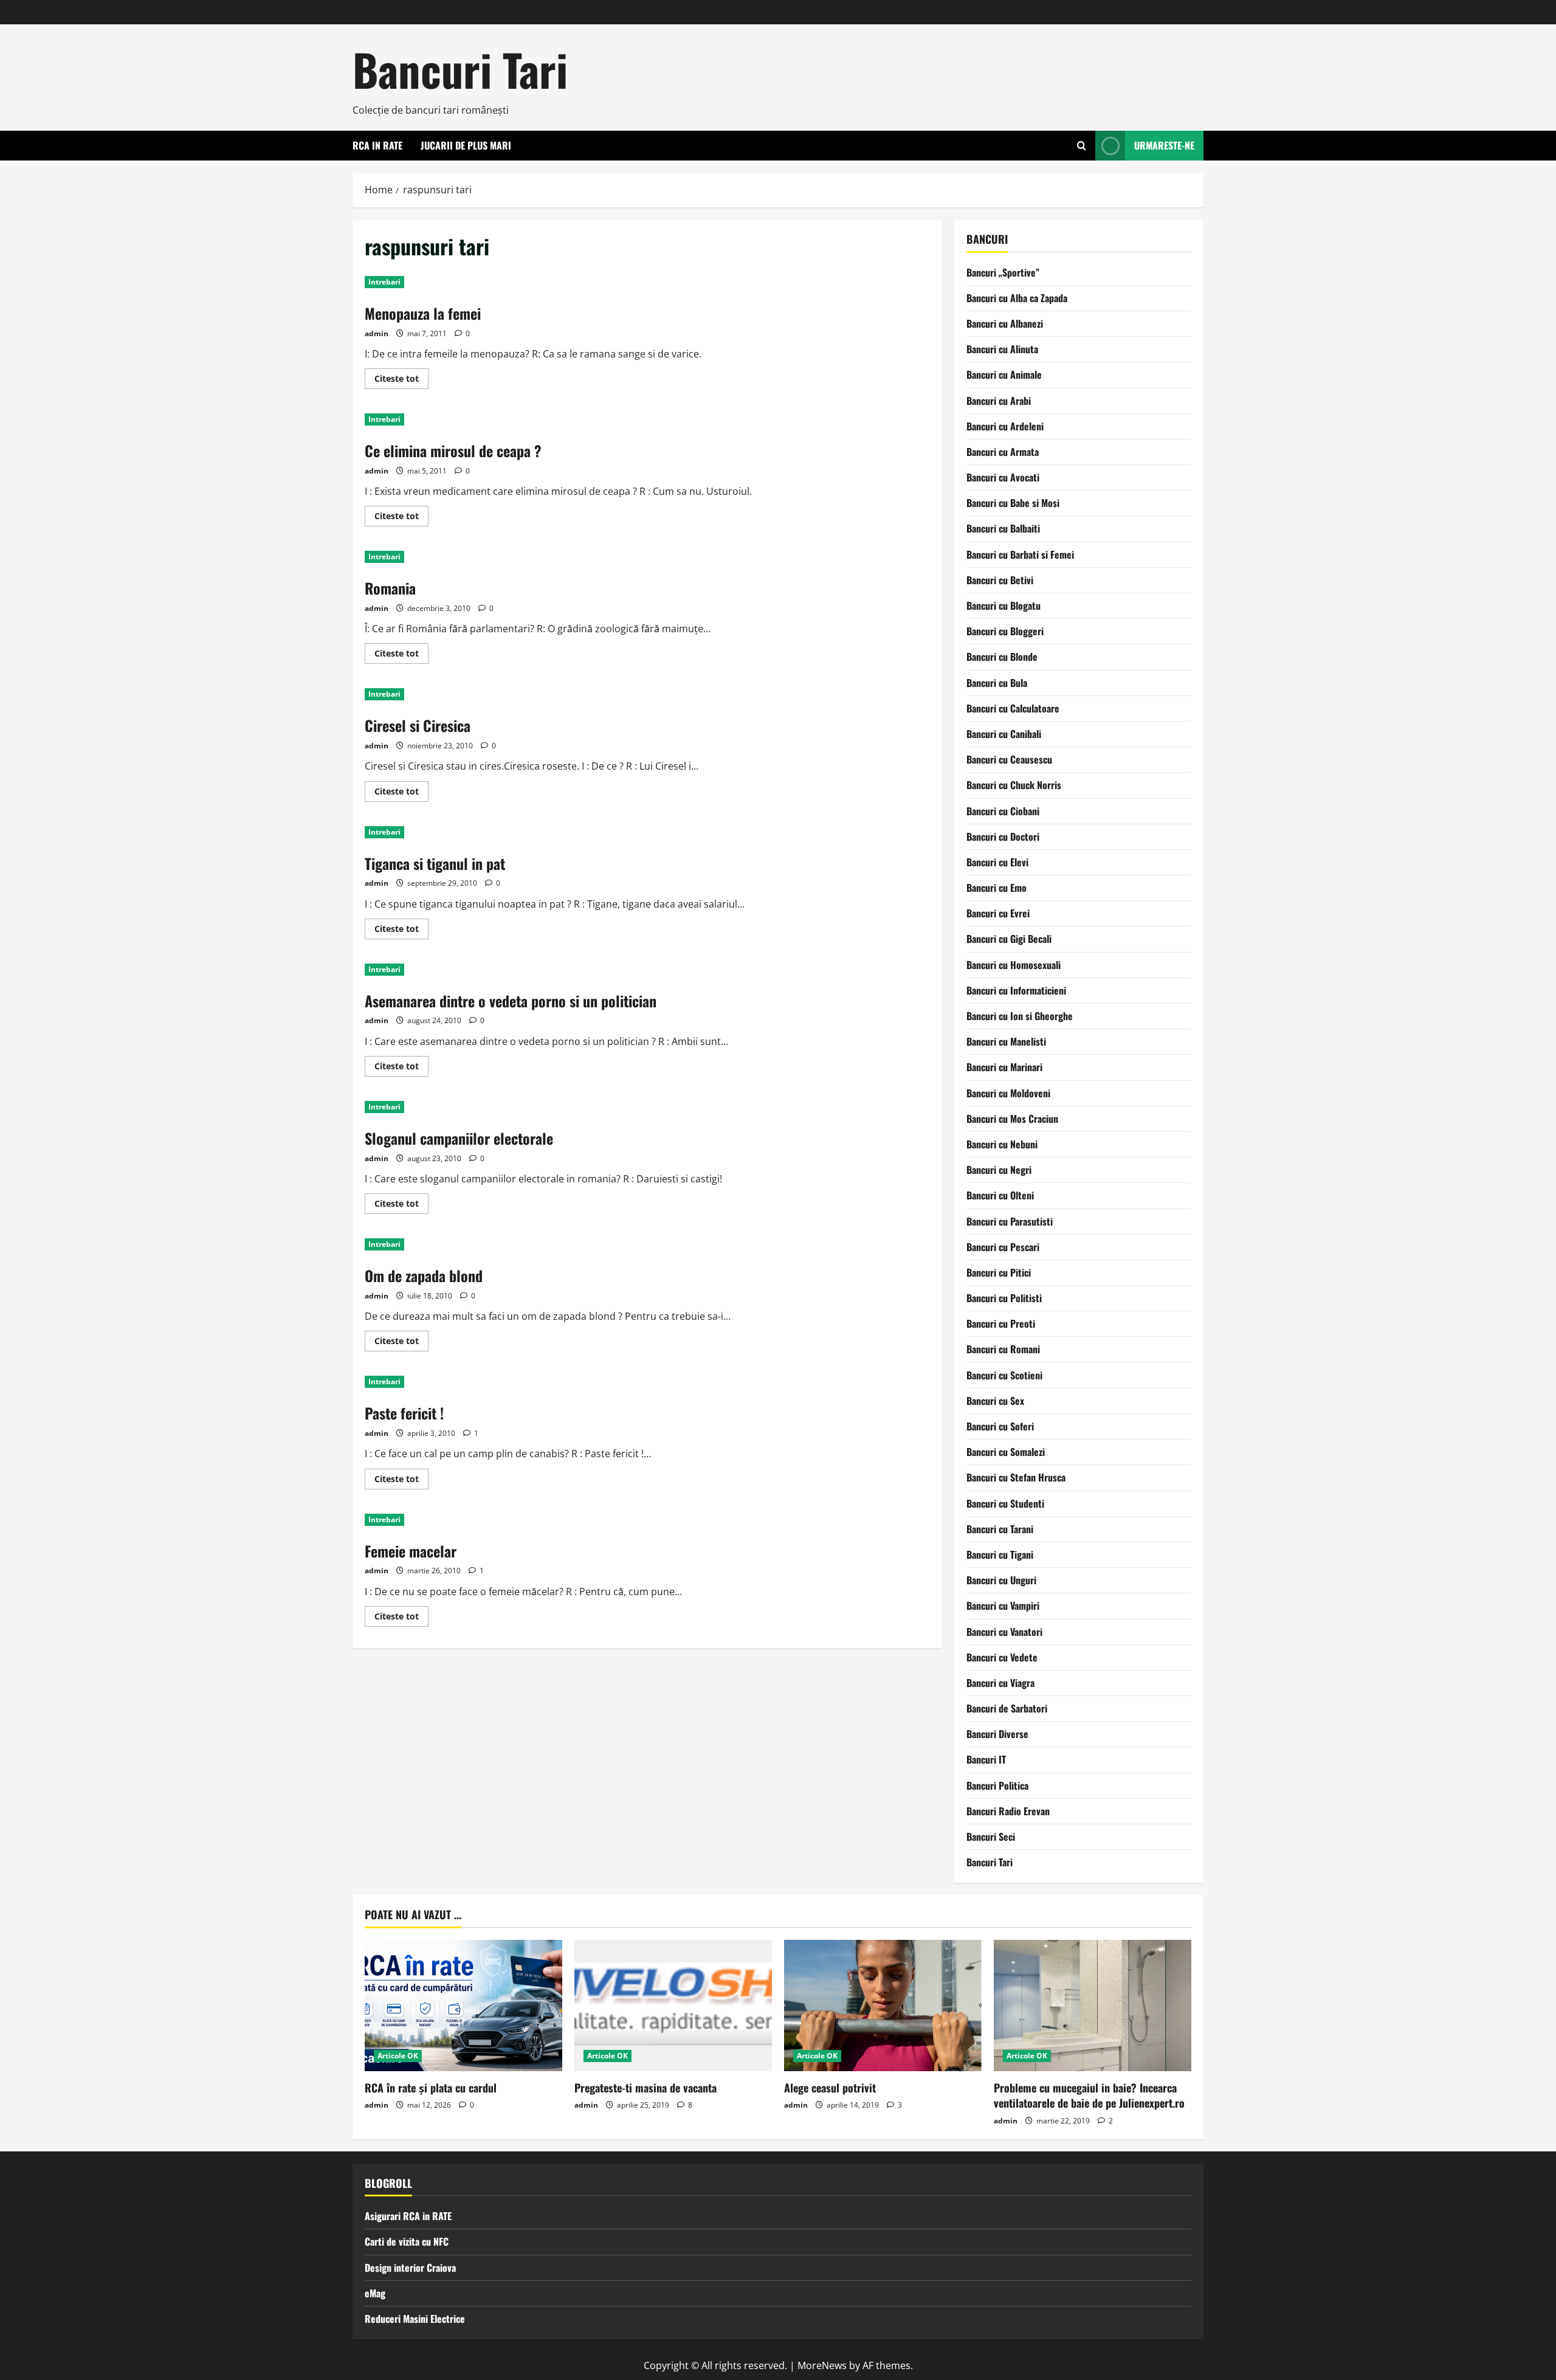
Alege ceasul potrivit (830, 2088)
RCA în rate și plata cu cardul (431, 2088)
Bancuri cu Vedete (1002, 1657)
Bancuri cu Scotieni (1004, 1375)
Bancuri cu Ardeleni (1005, 426)
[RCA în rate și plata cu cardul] (463, 2006)
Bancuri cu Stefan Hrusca (1016, 1477)
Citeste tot (401, 381)
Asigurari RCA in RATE (408, 2216)
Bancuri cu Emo (997, 888)
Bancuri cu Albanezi (1005, 323)
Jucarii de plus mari (466, 145)
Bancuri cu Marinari (1004, 1067)
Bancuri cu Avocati (1003, 477)
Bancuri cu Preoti (1001, 1323)
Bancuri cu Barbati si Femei (1020, 554)
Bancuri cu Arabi (999, 401)
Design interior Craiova (410, 2268)
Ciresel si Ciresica (418, 725)
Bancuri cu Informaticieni (1016, 990)
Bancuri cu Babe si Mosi (1013, 503)
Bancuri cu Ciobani (1003, 811)
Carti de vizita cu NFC (407, 2241)
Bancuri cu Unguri (1001, 1580)
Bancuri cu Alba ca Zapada (1017, 298)
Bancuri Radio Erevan (1008, 1811)
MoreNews (822, 2365)
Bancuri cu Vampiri (1003, 1606)
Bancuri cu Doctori (1003, 836)
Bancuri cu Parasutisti (1010, 1221)
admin (377, 333)
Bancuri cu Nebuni (1002, 1144)
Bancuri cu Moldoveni (1008, 1093)
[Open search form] (1082, 146)
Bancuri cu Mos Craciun (1012, 1119)
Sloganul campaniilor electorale (459, 1138)
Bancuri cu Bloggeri (1005, 631)
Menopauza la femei (423, 313)
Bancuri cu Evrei (998, 913)
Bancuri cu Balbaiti (1003, 528)
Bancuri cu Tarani (1000, 1529)
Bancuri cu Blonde (1002, 657)
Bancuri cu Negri (999, 1170)
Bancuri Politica (997, 1785)
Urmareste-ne (1164, 145)
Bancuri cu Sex (995, 1401)
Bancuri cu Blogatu (1003, 605)
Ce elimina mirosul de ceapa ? (453, 450)
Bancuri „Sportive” (1003, 272)
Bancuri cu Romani (1003, 1349)
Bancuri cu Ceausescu (1009, 759)
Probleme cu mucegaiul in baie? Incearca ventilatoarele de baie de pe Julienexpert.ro (1089, 2095)
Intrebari (384, 282)
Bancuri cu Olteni (1000, 1195)
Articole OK (398, 2056)
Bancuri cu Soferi (1000, 1426)
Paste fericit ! (404, 1413)
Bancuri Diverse (997, 1734)
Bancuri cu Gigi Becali (1009, 939)
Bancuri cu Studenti (1005, 1503)
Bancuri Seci (991, 1837)
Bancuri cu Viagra (1000, 1683)
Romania (390, 588)
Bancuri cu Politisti (1004, 1298)
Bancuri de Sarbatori (1007, 1708)
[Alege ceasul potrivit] (883, 2006)
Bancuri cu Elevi (997, 862)
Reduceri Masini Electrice (415, 2319)
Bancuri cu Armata (1003, 452)
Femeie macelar (411, 1551)
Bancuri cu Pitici (999, 1272)
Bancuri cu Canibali (1004, 734)
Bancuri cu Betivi (1000, 580)
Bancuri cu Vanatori (1004, 1632)
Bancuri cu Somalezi (1006, 1452)
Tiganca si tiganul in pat (435, 863)
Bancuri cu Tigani (1000, 1554)
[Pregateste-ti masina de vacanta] (673, 2006)
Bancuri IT (986, 1759)
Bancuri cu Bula (997, 683)
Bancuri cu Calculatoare (1013, 708)
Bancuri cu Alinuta (1002, 349)
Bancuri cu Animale (1004, 374)
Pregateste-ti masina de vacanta (645, 2088)
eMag (375, 2293)
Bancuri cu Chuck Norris (1014, 785)
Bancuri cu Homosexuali (1014, 965)
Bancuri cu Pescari (1003, 1247)
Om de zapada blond (424, 1275)
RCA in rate (377, 145)
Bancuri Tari (460, 69)
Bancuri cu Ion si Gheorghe (1020, 1016)
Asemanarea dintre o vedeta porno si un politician (511, 1001)
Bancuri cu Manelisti (1006, 1041)
